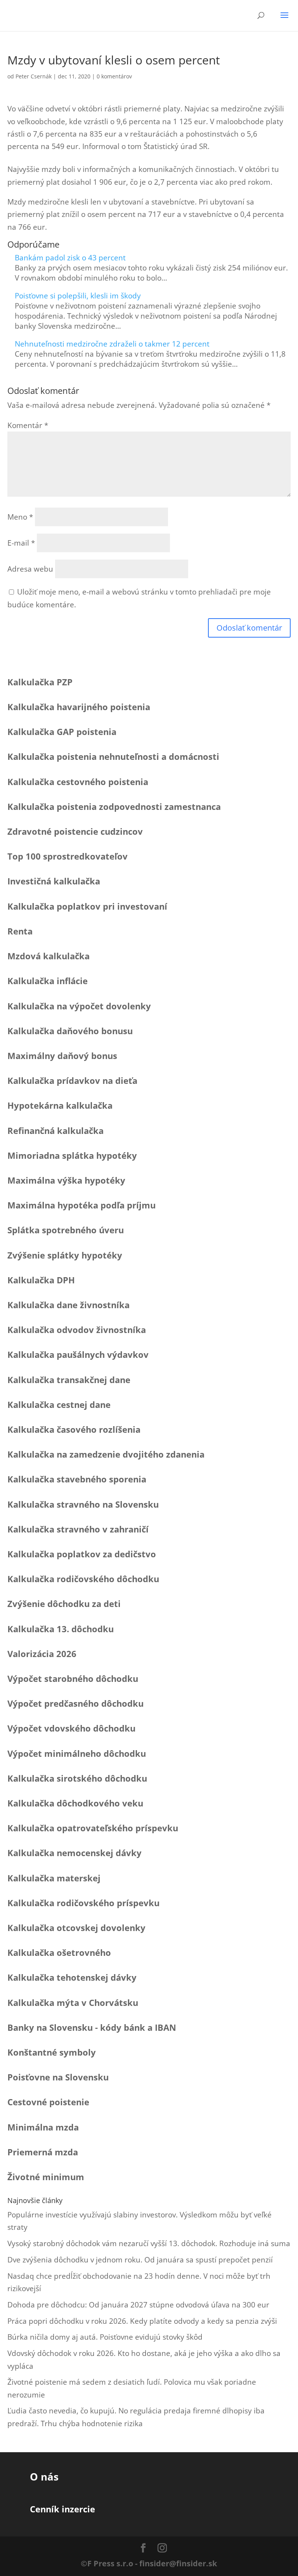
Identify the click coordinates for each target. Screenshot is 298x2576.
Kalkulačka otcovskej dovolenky (76, 1928)
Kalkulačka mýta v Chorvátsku (73, 2002)
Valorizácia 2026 (42, 1654)
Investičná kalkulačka (54, 881)
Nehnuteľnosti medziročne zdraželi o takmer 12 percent (112, 344)
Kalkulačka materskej (54, 1878)
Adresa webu (30, 569)
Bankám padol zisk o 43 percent (70, 258)
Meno (20, 517)
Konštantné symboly (52, 2052)
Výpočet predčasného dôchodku (75, 1703)
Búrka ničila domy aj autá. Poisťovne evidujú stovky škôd (105, 2337)
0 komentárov (114, 76)
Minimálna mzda (43, 2127)
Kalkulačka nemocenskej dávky (74, 1853)
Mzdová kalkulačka (49, 956)
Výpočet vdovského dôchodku (71, 1728)
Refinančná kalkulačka (55, 1130)
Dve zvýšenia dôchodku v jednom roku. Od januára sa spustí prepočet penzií (140, 2260)
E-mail (21, 543)
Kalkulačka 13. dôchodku (61, 1629)
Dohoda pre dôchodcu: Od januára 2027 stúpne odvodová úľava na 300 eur (138, 2305)
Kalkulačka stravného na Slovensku (83, 1504)
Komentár (28, 425)
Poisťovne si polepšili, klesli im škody (78, 296)
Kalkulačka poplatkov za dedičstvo (82, 1554)
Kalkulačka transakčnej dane (69, 1380)
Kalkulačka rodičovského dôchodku (83, 1579)
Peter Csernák (34, 76)
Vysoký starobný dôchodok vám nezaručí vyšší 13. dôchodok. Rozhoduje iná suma (149, 2243)
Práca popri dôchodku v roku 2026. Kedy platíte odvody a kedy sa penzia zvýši (142, 2321)
